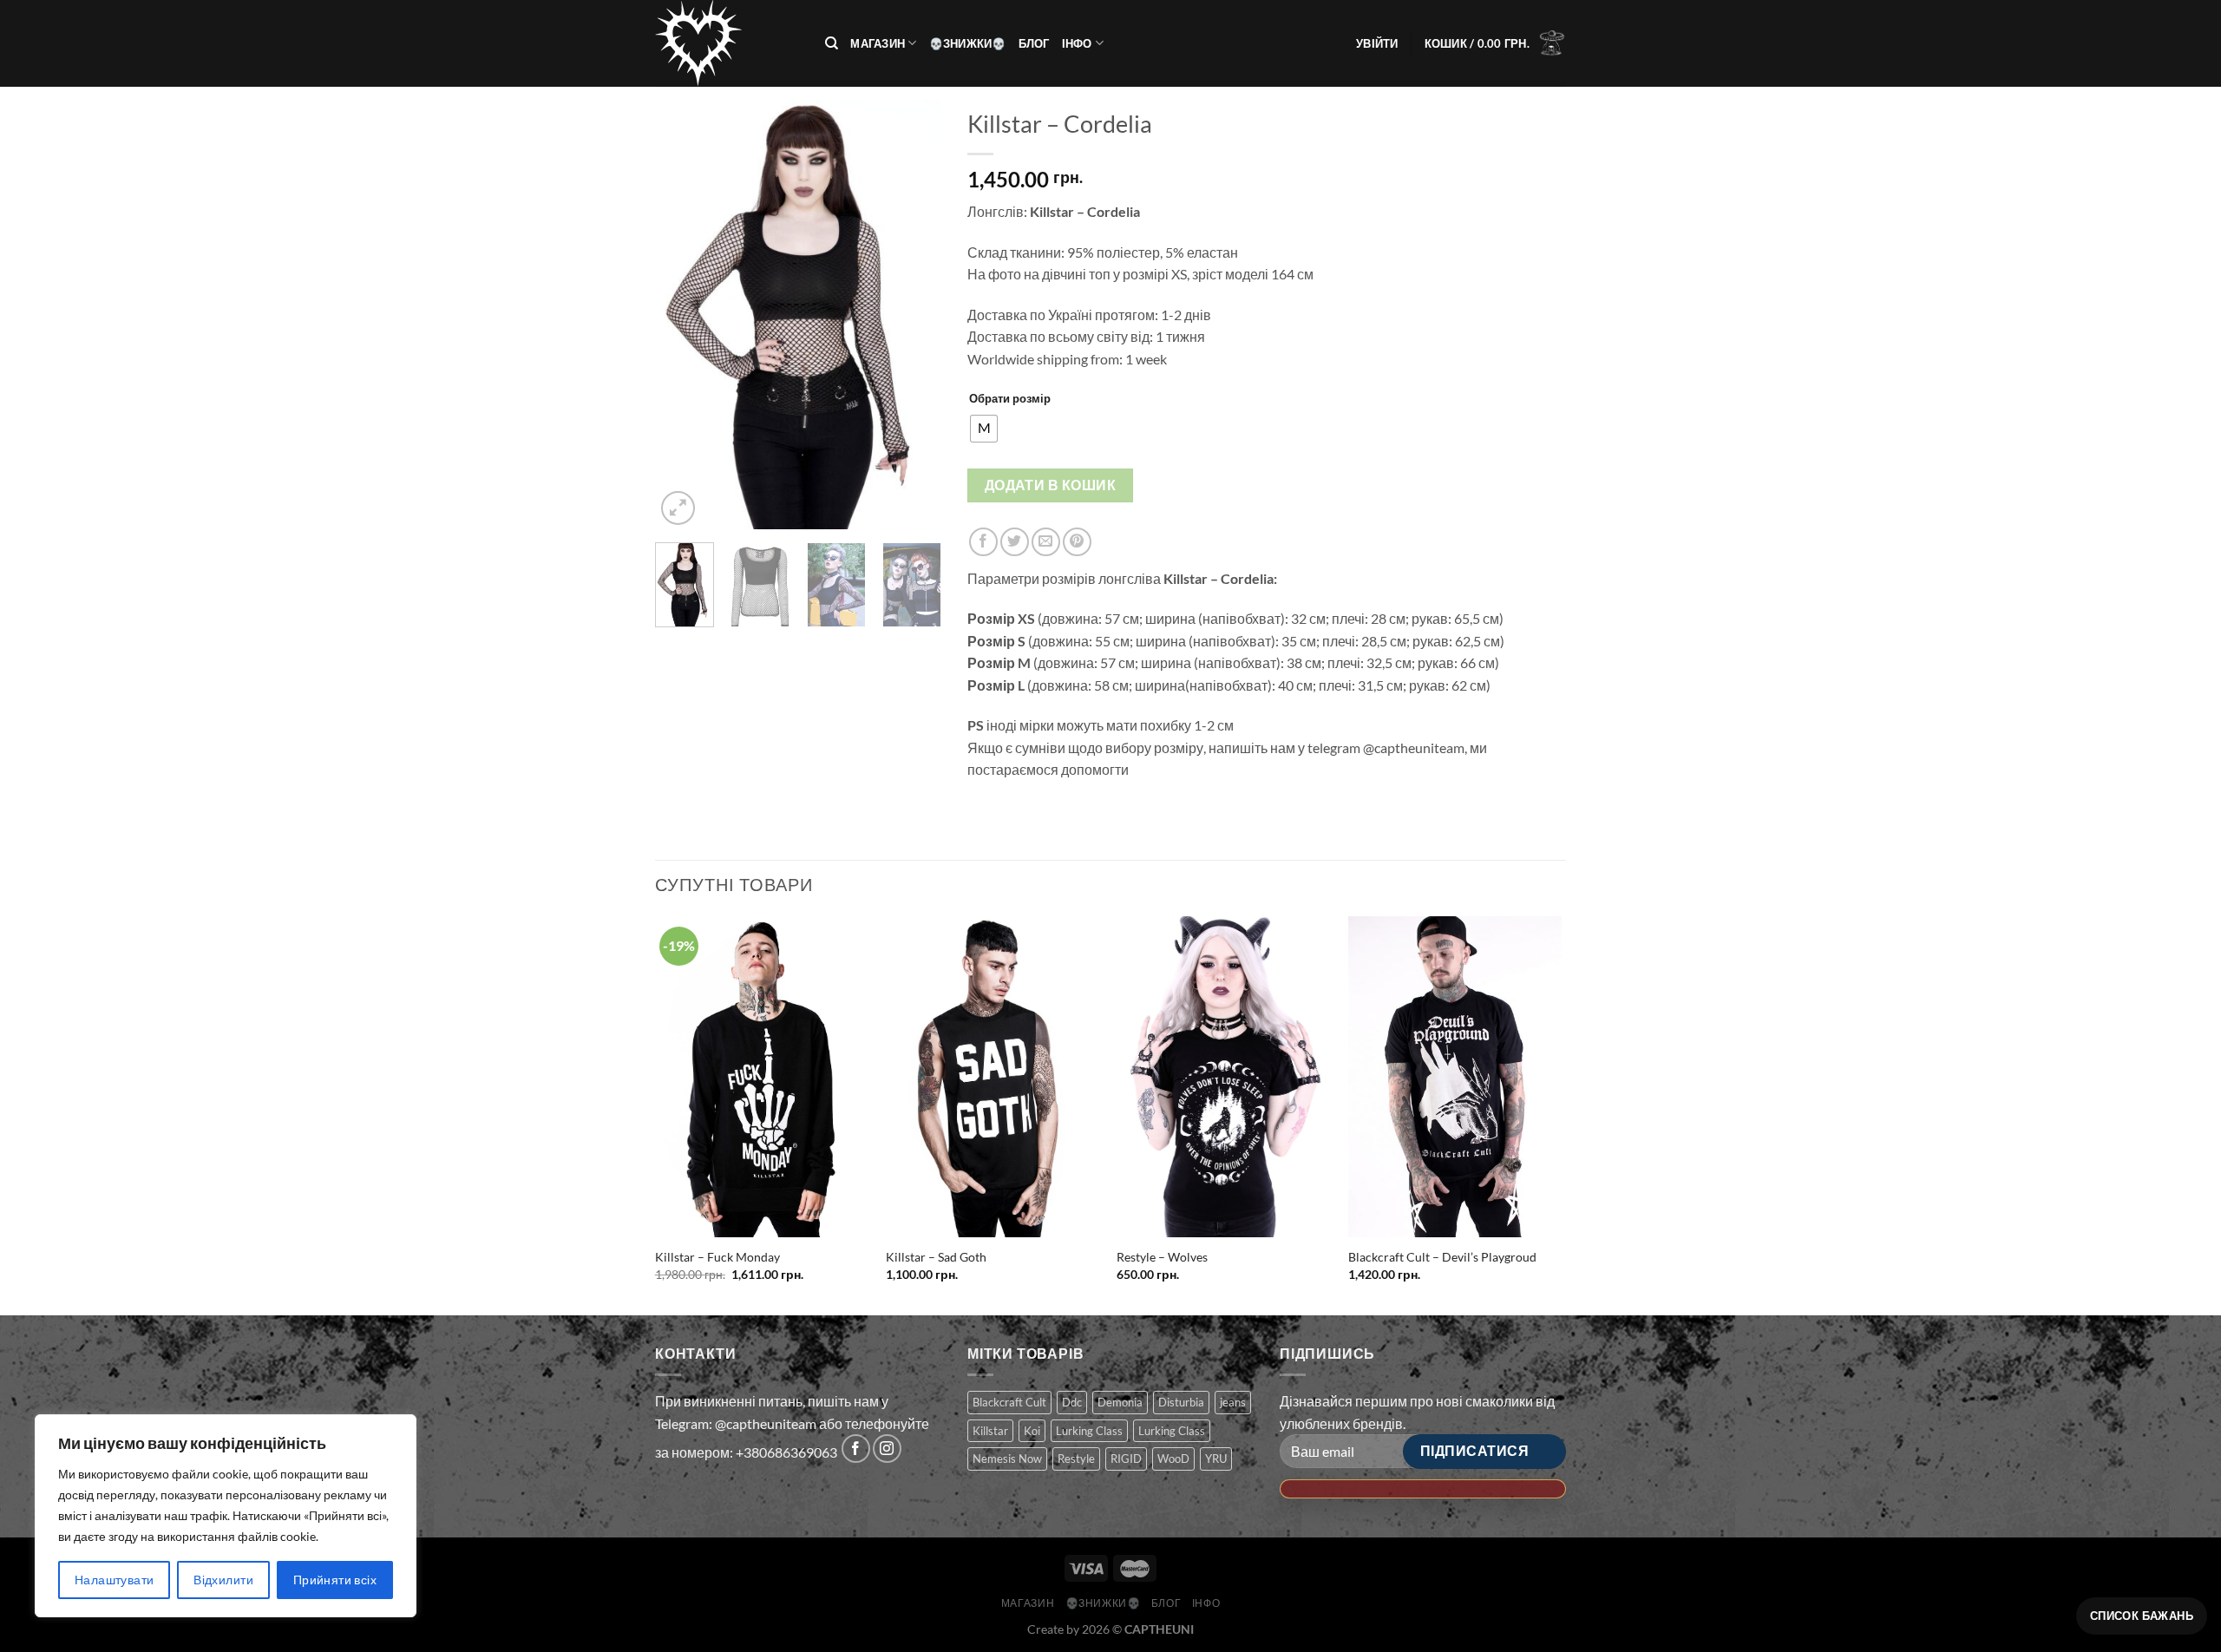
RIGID (1126, 1459)
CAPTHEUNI (1159, 1629)
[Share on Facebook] (983, 542)
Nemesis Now (1007, 1459)
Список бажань (2142, 1616)
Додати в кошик (1051, 485)
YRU (1216, 1459)
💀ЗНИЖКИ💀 (968, 43)
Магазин (878, 43)
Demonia (1120, 1402)
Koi (1032, 1431)
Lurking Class (1089, 1431)
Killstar (990, 1431)
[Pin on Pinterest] (1077, 542)
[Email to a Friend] (1046, 542)
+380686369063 (786, 1453)
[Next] (914, 315)
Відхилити (223, 1580)
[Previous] (683, 315)
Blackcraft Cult (1009, 1402)
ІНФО (1077, 43)
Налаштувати (115, 1580)
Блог (1034, 43)
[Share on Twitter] (1015, 542)
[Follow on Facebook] (856, 1449)
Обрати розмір (1010, 398)
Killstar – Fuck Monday (717, 1257)
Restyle (1076, 1459)
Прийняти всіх (335, 1580)
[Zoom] (678, 508)
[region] (226, 1516)
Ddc (1072, 1402)
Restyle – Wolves (1162, 1257)
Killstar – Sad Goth (936, 1257)
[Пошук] (832, 43)
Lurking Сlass (1172, 1431)
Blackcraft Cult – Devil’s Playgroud (1442, 1257)
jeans (1233, 1402)
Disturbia (1181, 1402)
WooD (1173, 1459)
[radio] (984, 429)
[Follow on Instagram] (887, 1449)
